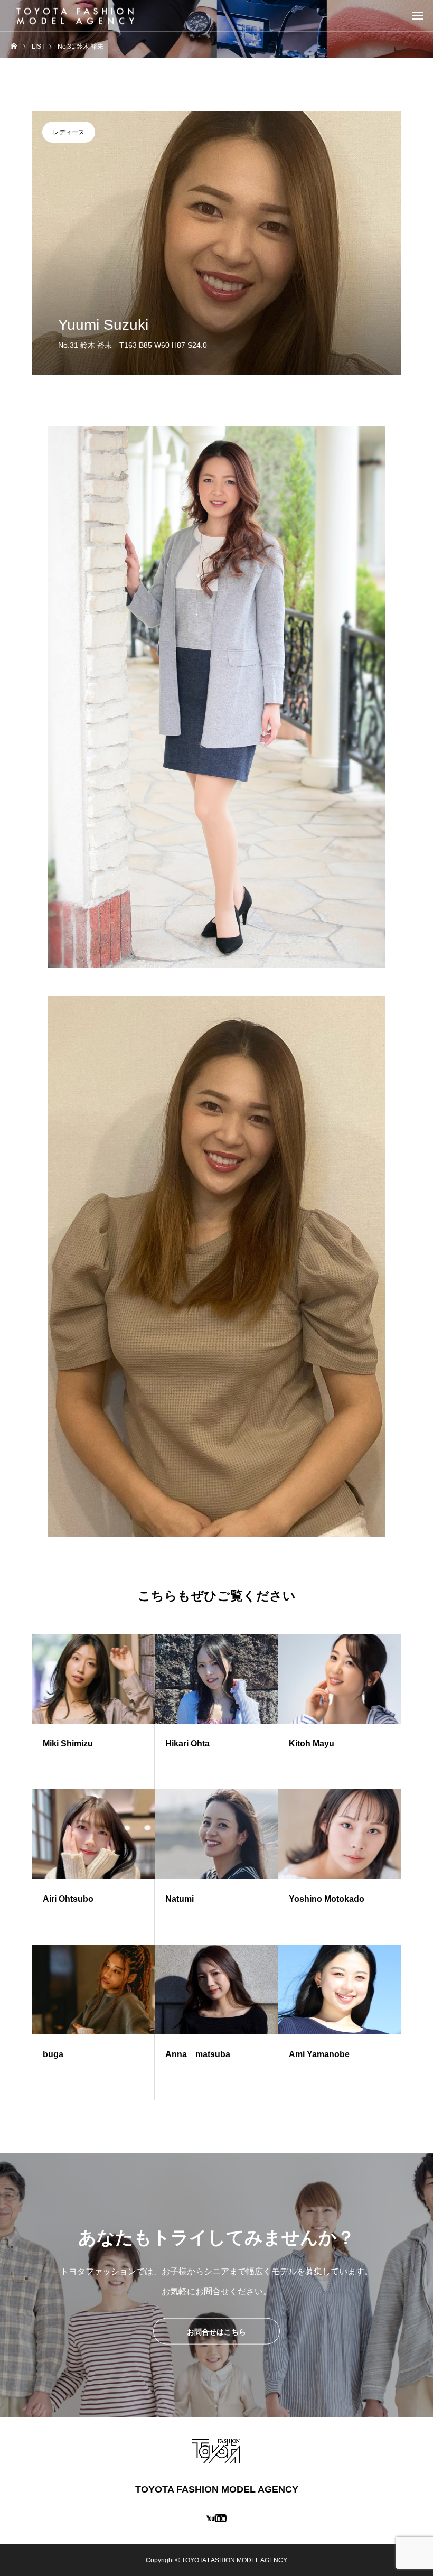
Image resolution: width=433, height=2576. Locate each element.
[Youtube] (217, 2518)
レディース (69, 132)
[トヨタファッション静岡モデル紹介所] (76, 16)
